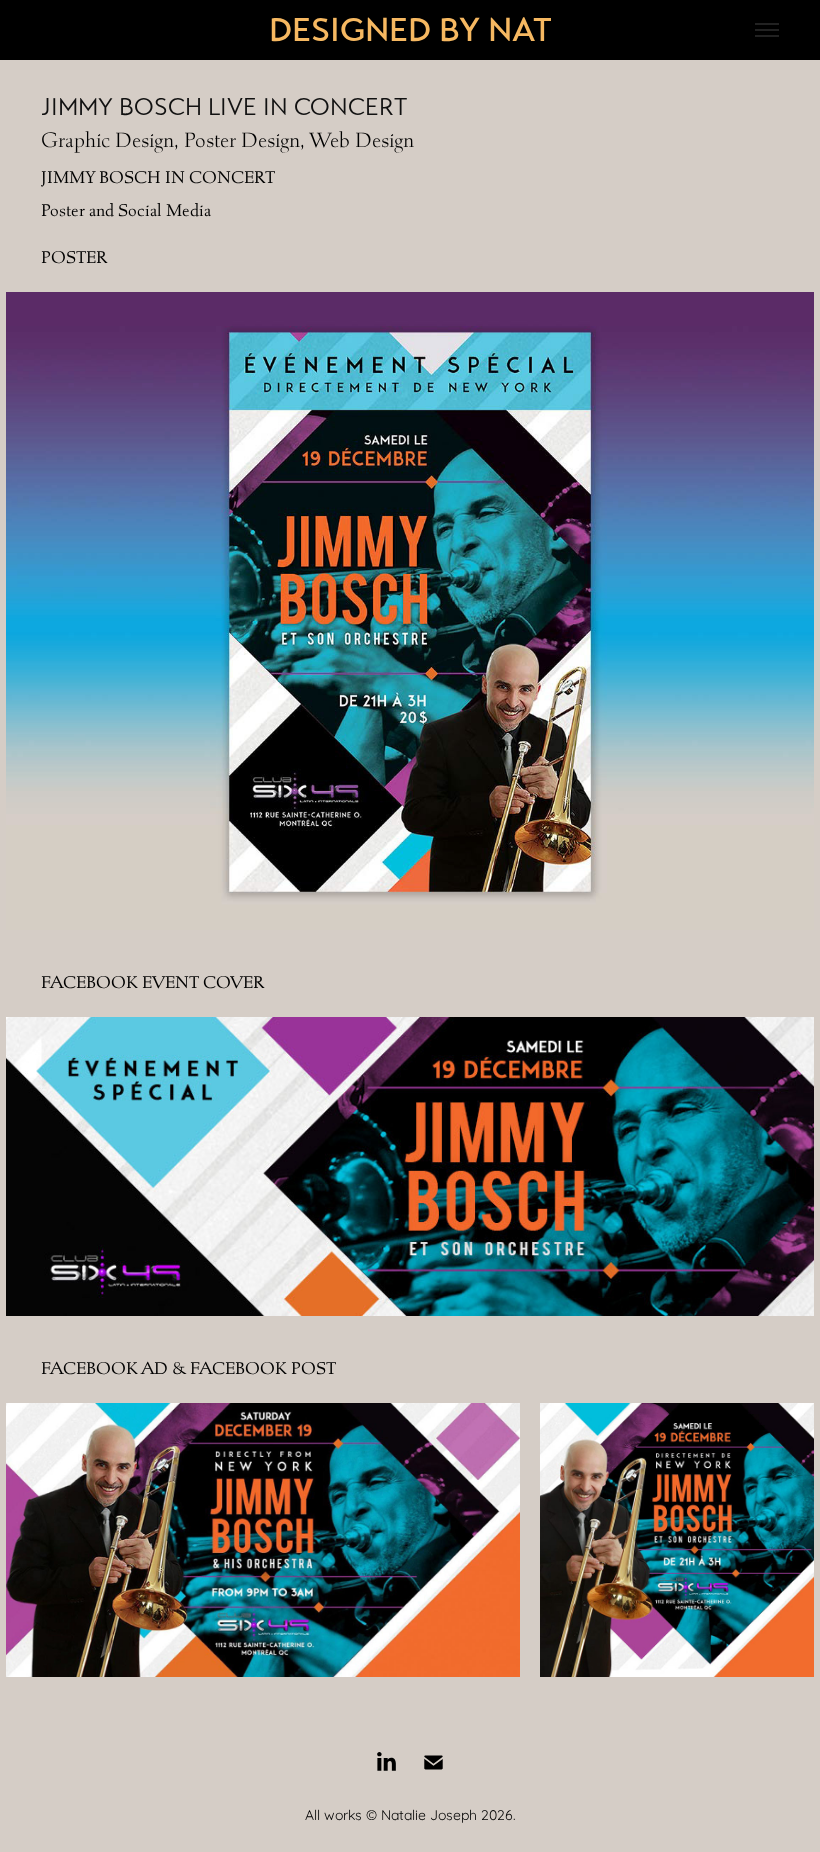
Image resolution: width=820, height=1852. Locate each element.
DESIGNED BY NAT (410, 30)
